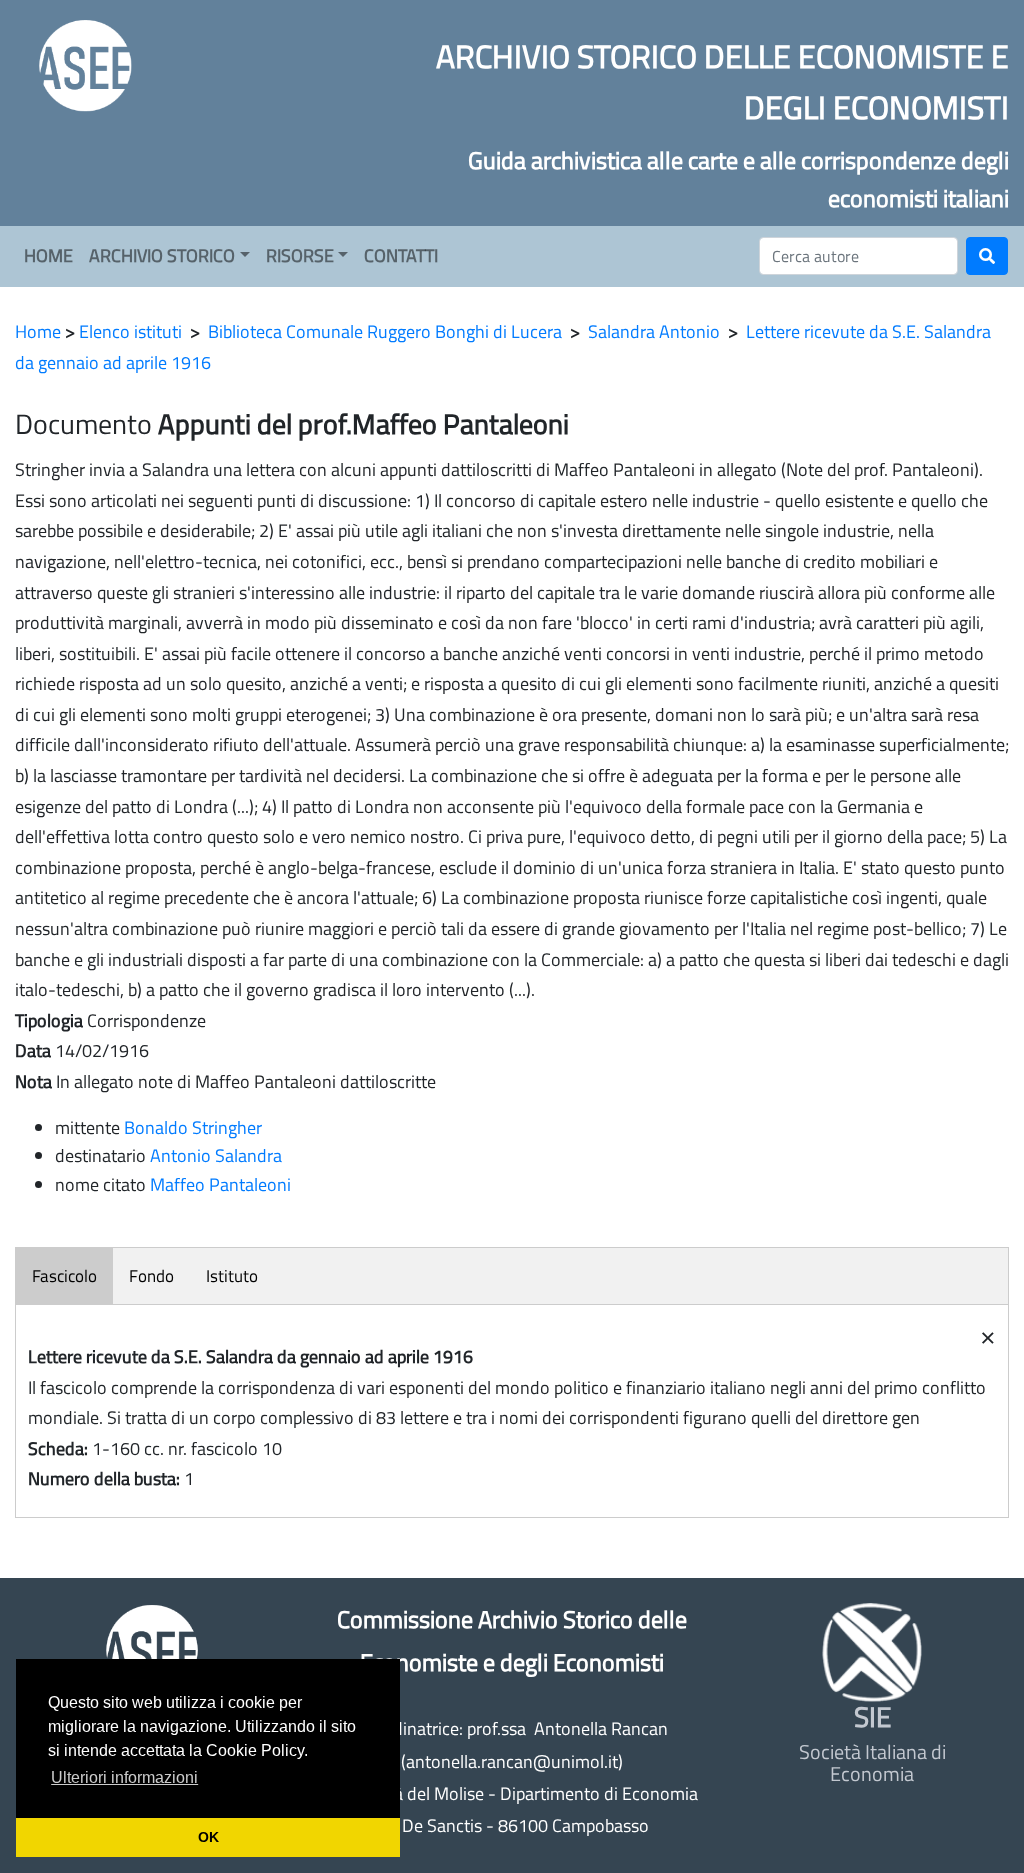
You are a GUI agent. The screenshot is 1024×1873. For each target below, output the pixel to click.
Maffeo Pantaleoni (220, 1184)
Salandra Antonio (654, 331)
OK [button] (208, 1837)
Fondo (151, 1276)
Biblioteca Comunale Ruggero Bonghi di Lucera (385, 331)
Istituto (232, 1276)
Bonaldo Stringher (193, 1127)
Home (38, 331)
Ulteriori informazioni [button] (124, 1777)
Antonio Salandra (216, 1155)
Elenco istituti (130, 331)
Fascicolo (64, 1276)
